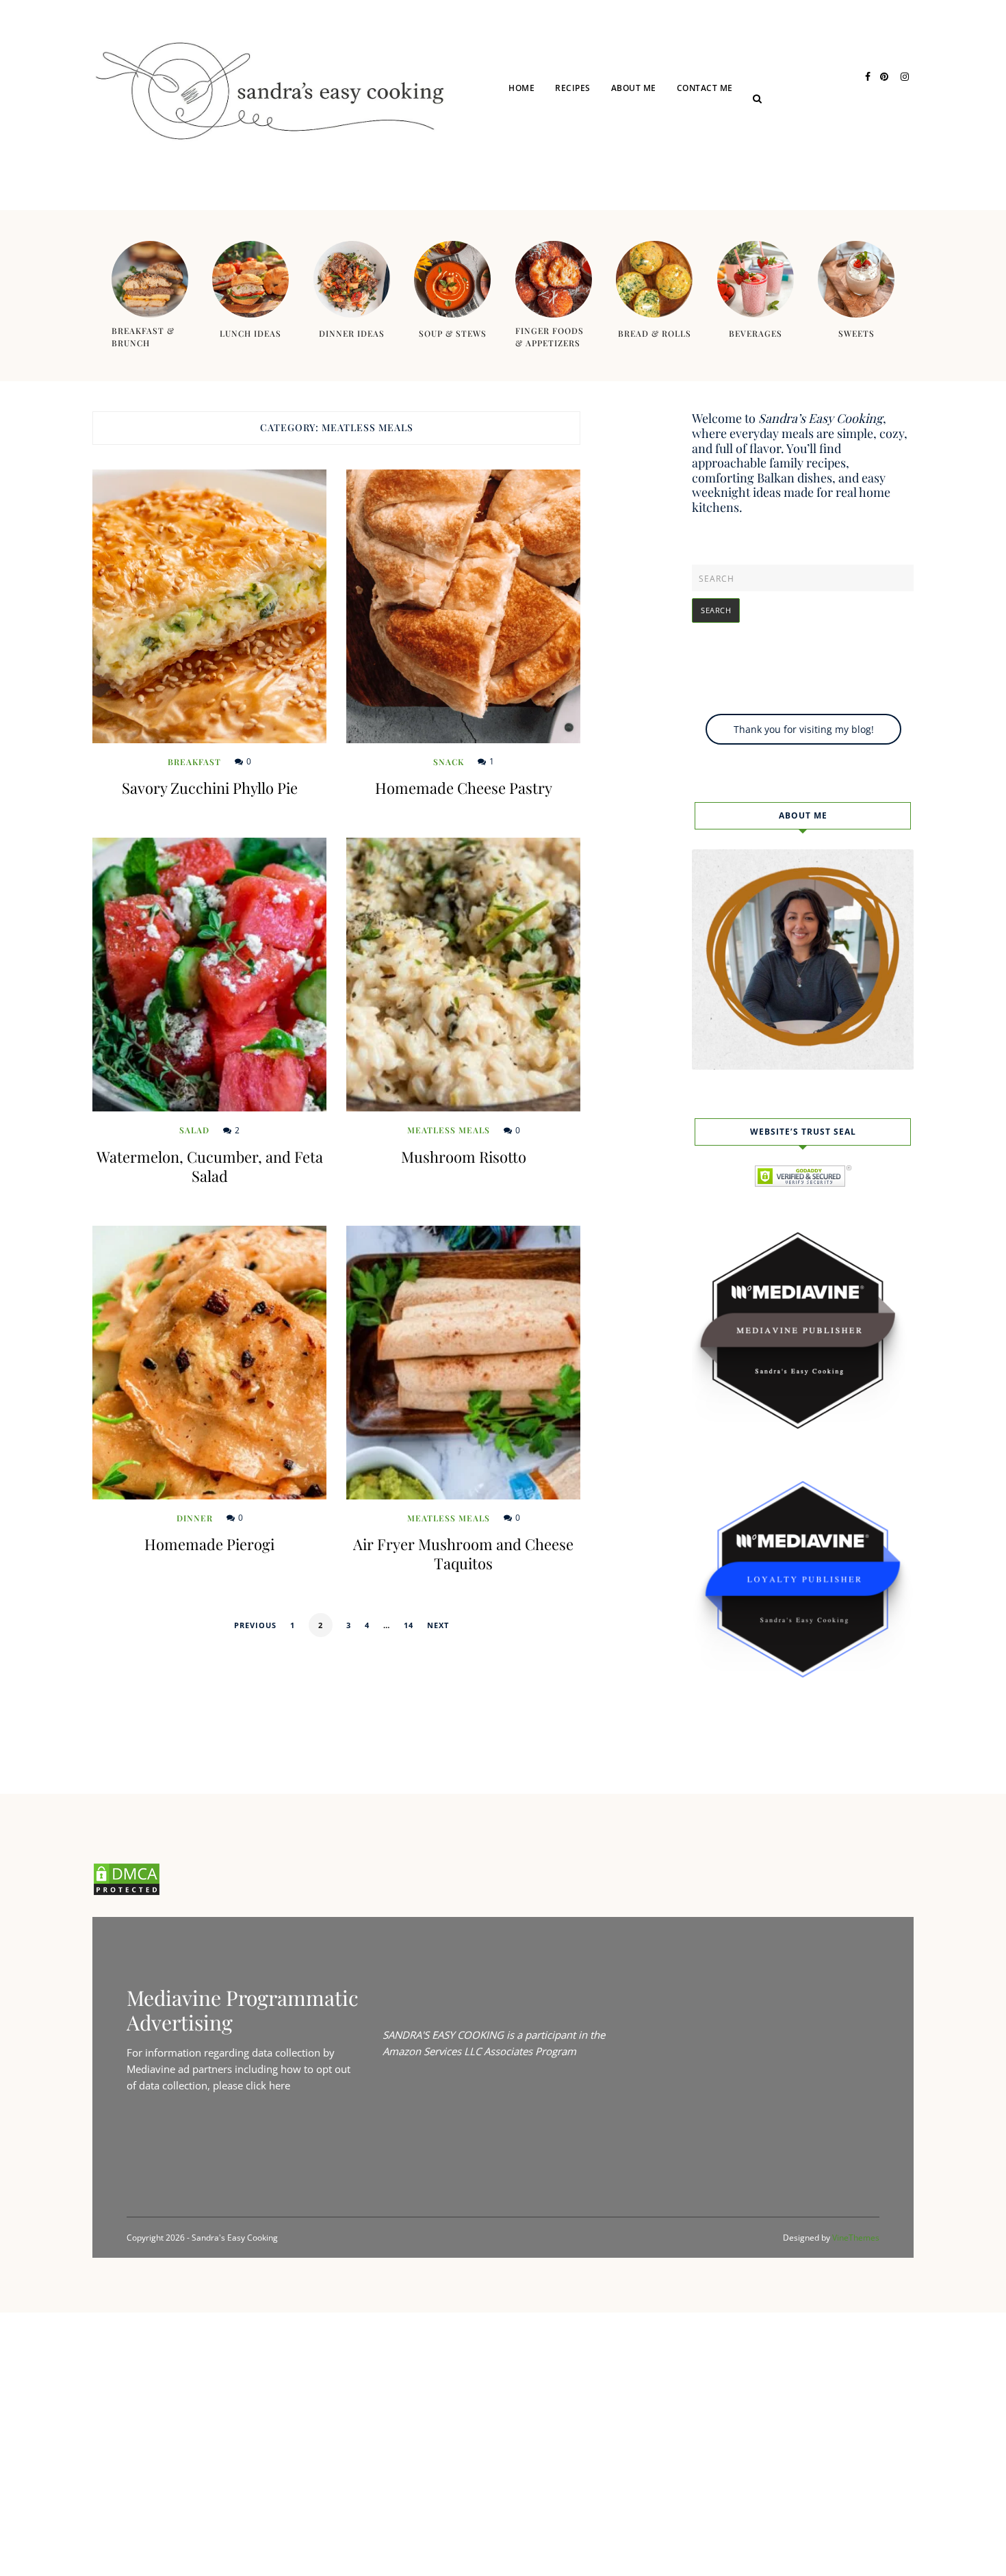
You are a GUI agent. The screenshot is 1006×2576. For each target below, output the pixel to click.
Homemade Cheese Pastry (464, 788)
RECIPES (573, 88)
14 (409, 1625)
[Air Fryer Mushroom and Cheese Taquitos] (463, 1363)
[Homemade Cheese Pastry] (463, 606)
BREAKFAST (194, 762)
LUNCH (589, 139)
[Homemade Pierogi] (209, 1363)
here (280, 2085)
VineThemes (856, 2238)
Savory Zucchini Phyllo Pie (210, 788)
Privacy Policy (730, 139)
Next (438, 1625)
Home (521, 88)
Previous (255, 1625)
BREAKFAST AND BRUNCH (626, 192)
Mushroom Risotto (464, 1157)
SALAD (194, 1130)
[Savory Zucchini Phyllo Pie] (209, 606)
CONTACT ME (705, 88)
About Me (634, 88)
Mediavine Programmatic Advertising (243, 2010)
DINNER (590, 165)
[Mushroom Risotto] (463, 975)
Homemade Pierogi (209, 1544)
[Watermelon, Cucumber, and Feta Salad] (209, 975)
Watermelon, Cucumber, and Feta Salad (210, 1166)
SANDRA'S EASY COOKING (443, 2035)
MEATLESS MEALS (449, 1130)
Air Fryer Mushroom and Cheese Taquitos (463, 1554)
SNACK (449, 762)
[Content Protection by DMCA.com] (127, 1892)
